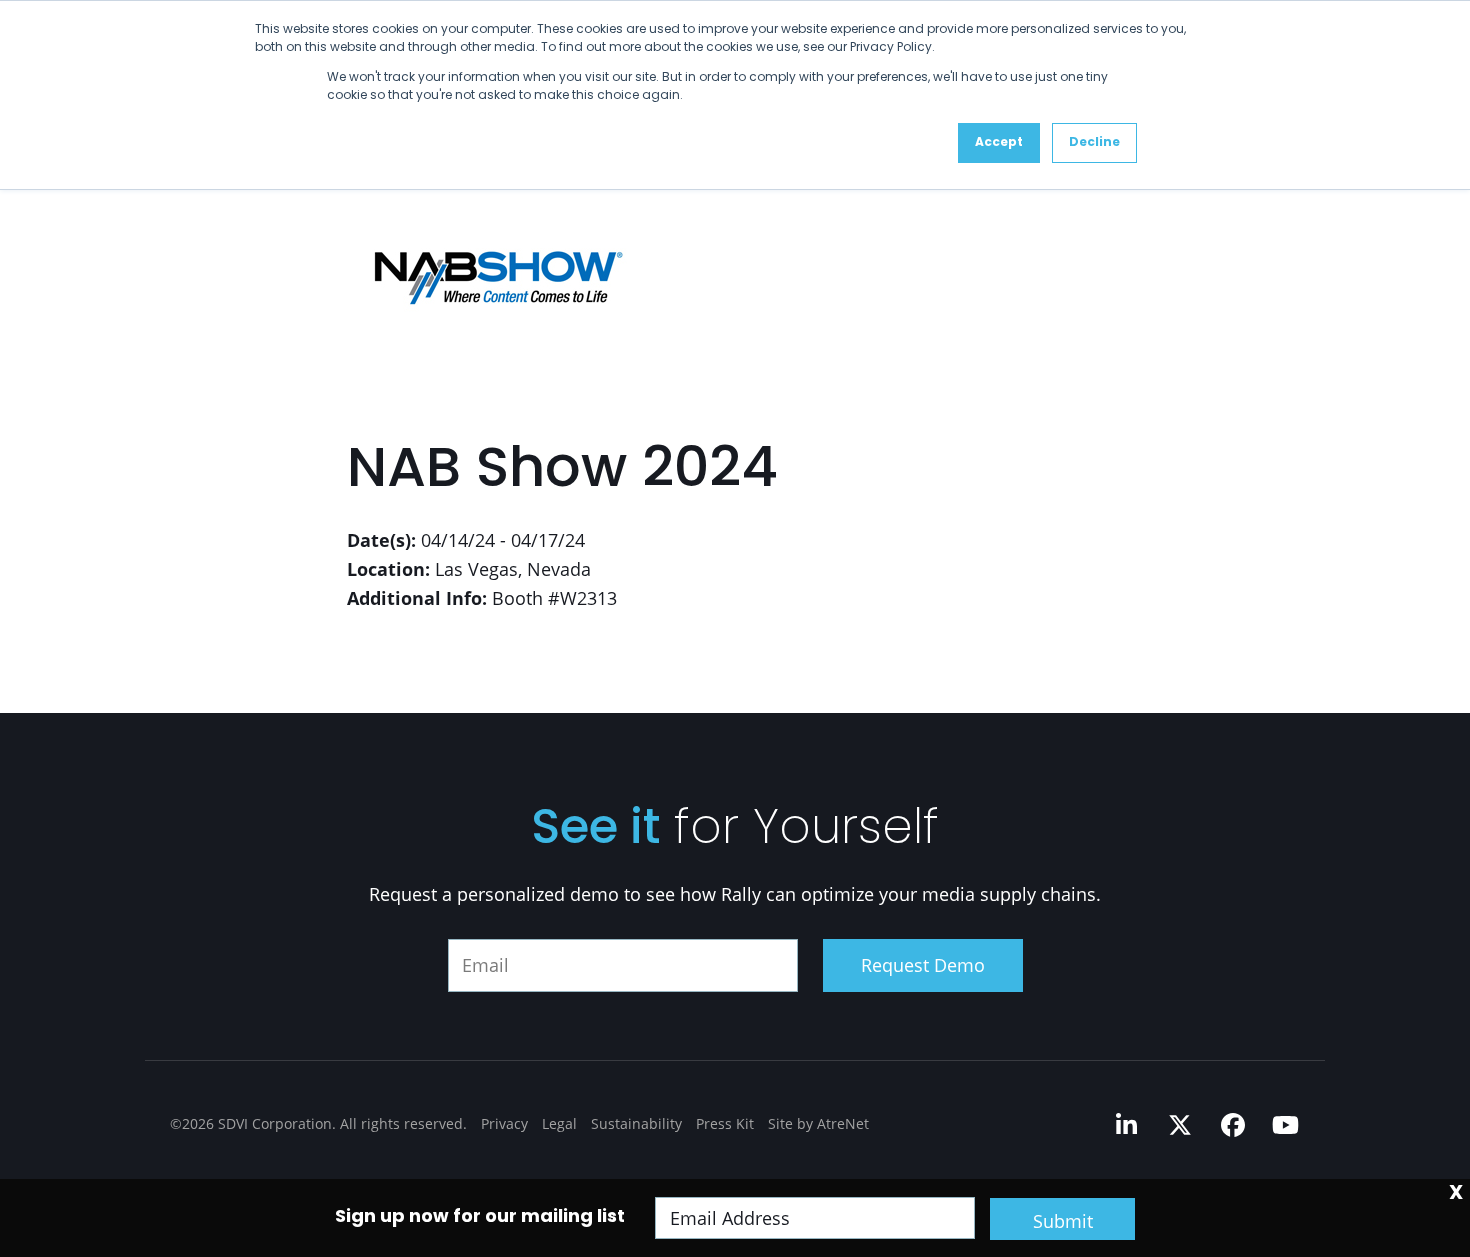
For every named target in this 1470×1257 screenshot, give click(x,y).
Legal (559, 1123)
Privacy (504, 1123)
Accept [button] (999, 143)
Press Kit (725, 1123)
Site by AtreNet (818, 1123)
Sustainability (636, 1123)
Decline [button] (1094, 143)
